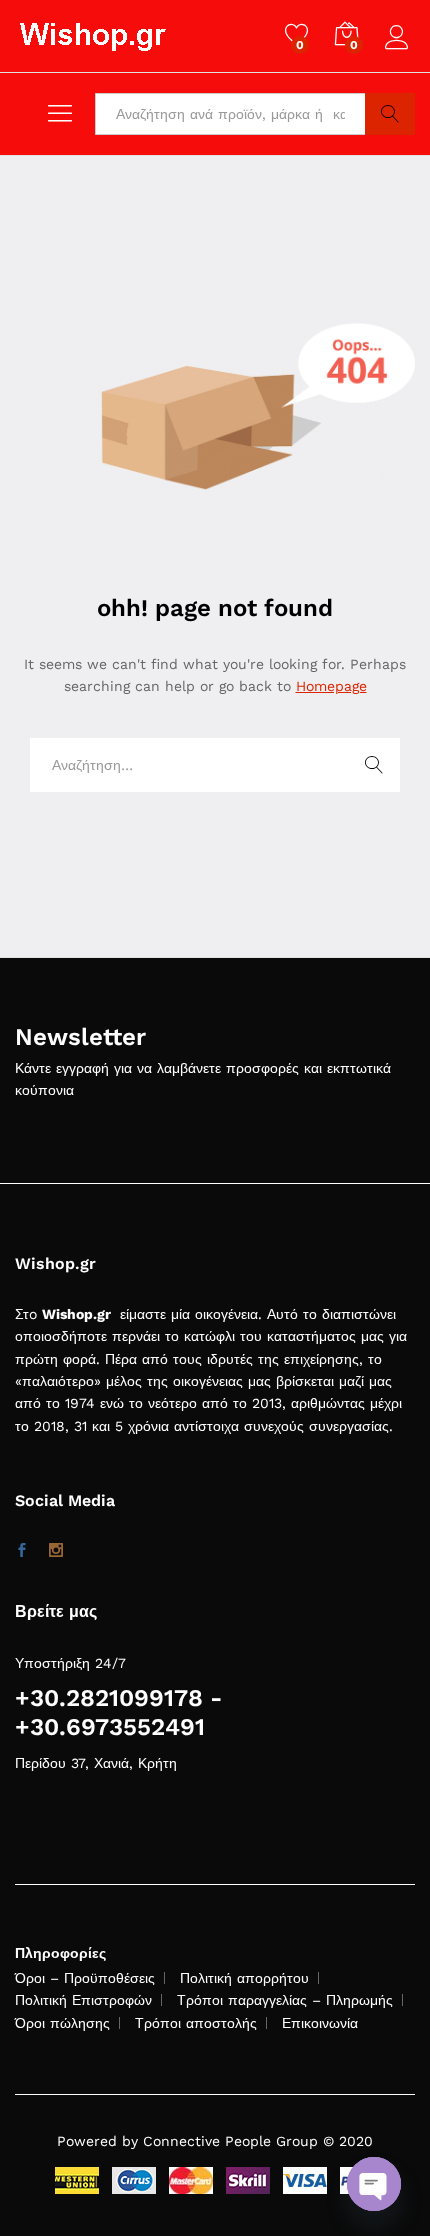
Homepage (331, 686)
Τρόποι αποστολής (196, 2023)
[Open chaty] (374, 2184)
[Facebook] (22, 1551)
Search (390, 114)
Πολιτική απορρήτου (244, 1978)
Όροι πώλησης (62, 2023)
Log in (400, 50)
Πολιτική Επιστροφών (83, 2000)
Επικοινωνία (320, 2023)
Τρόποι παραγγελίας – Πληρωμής (285, 2000)
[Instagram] (56, 1551)
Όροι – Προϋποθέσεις (85, 1978)
